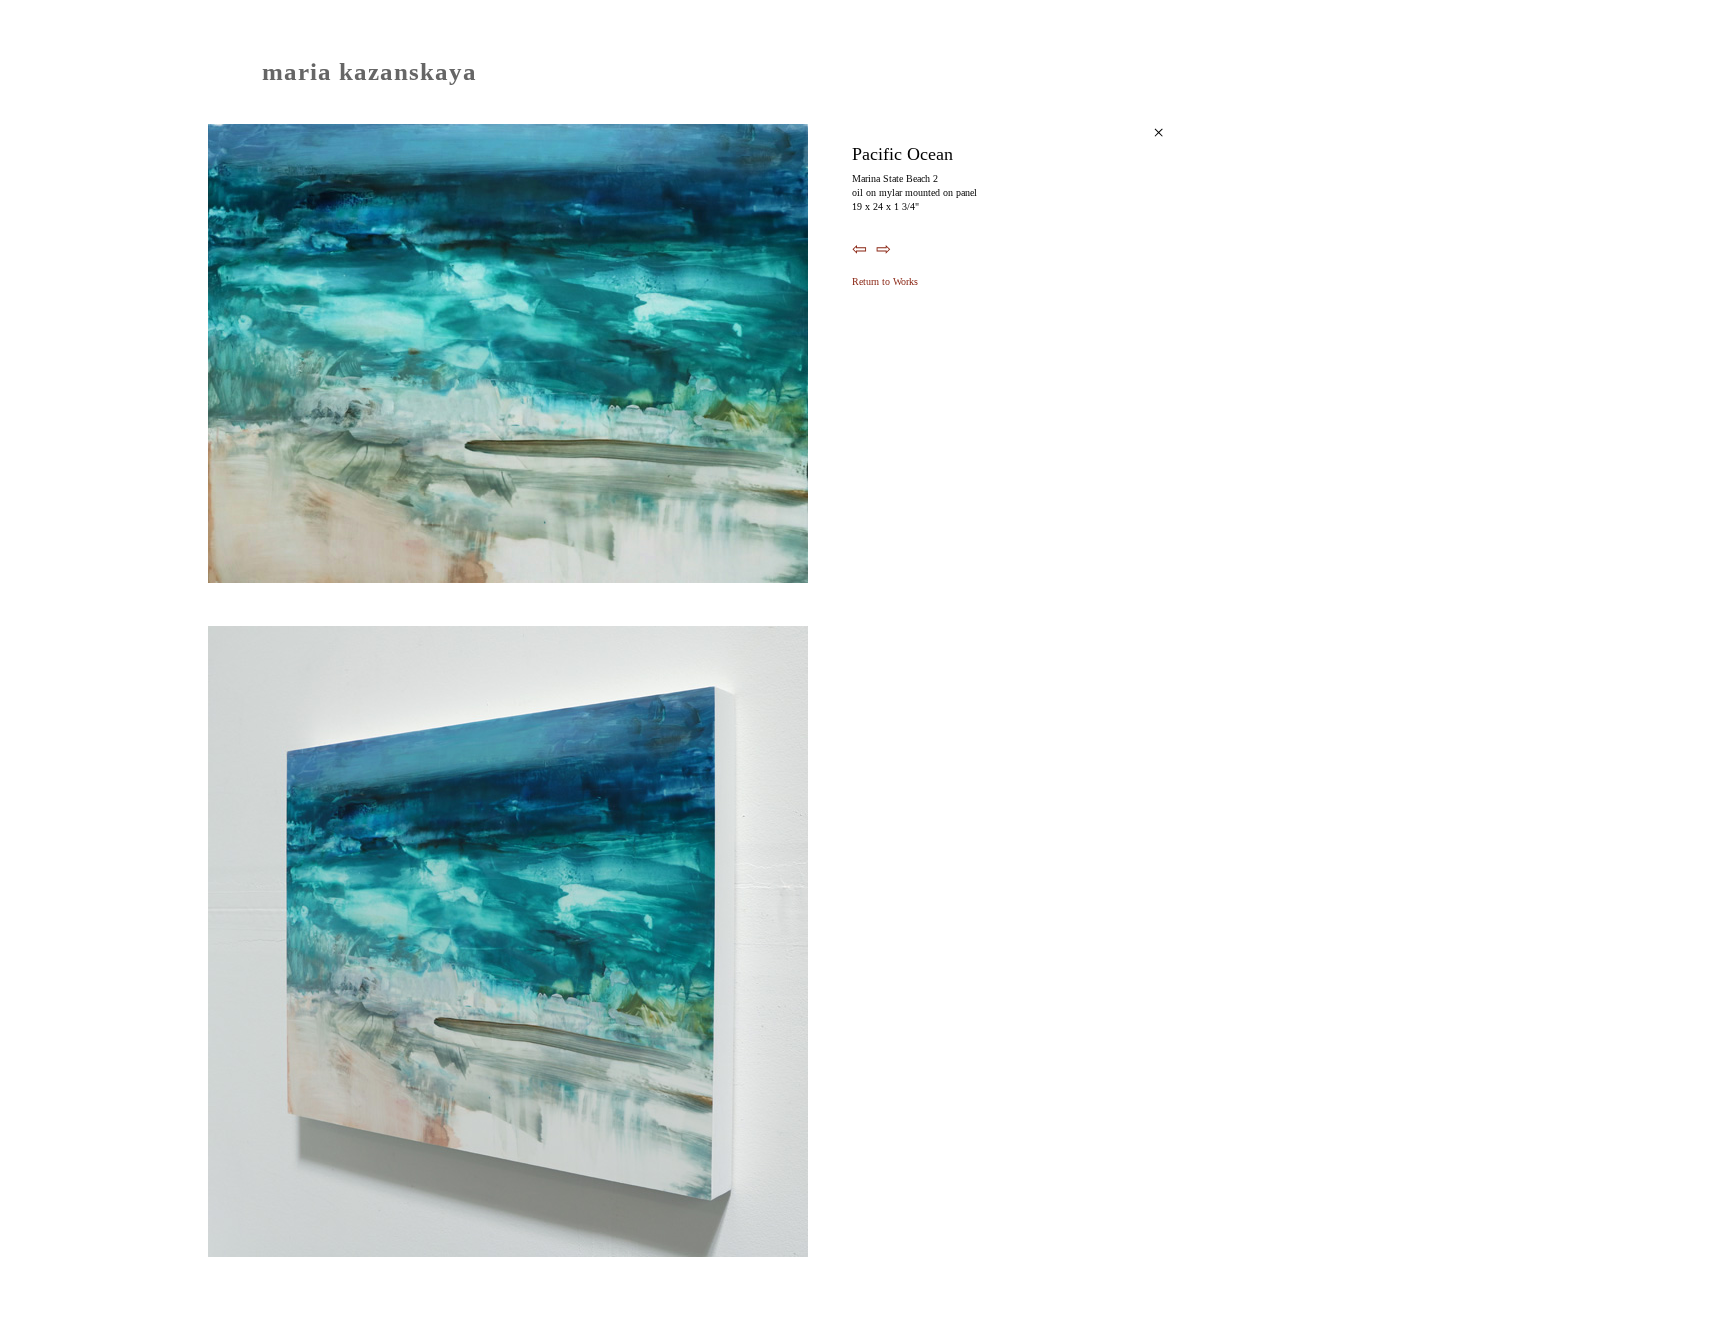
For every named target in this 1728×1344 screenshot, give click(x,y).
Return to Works (885, 281)
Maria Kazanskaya (369, 71)
